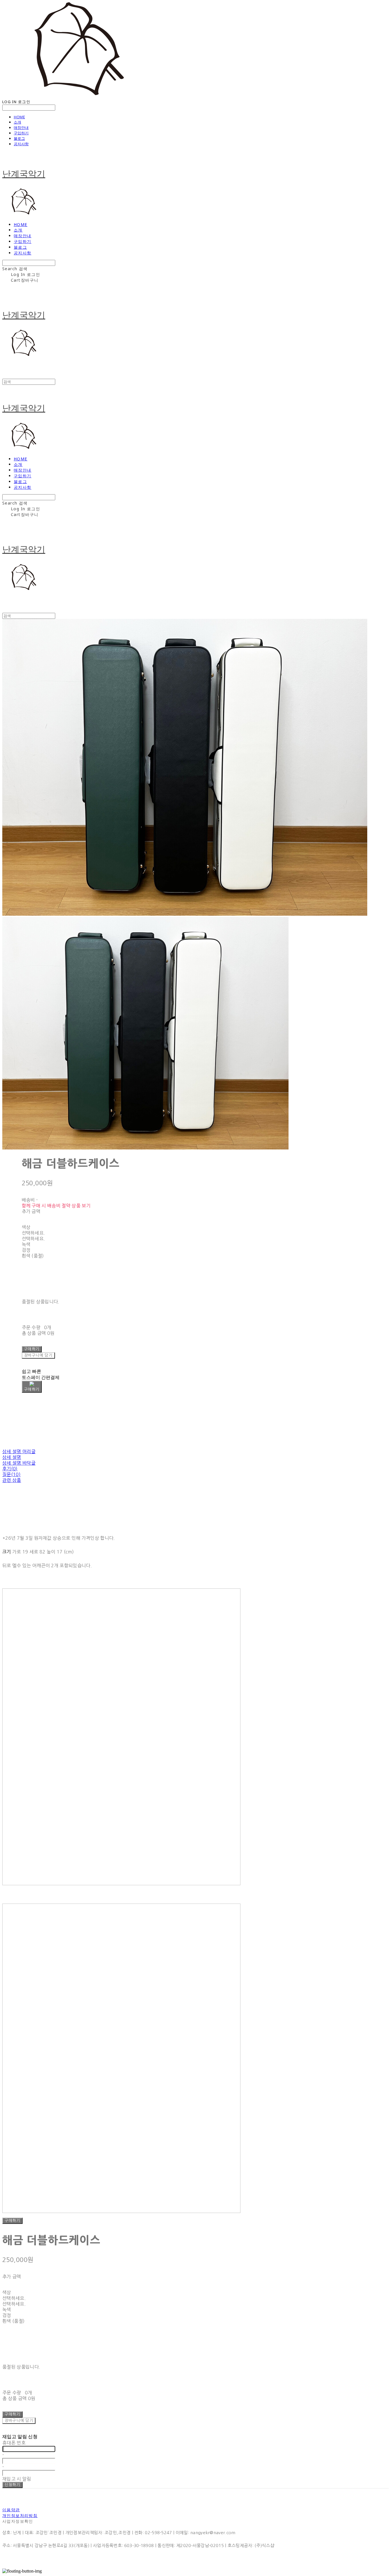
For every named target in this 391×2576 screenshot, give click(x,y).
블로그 (19, 138)
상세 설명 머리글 (19, 1451)
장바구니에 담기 (19, 2421)
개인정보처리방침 (20, 2515)
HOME (19, 117)
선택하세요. (33, 1233)
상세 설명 (12, 1457)
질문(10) (11, 1474)
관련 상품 (12, 1480)
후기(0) (10, 1469)
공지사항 (21, 144)
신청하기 (12, 2485)
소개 (17, 122)
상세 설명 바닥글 (19, 1463)
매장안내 (21, 127)
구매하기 (12, 2221)
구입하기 (21, 133)
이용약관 (11, 2510)
